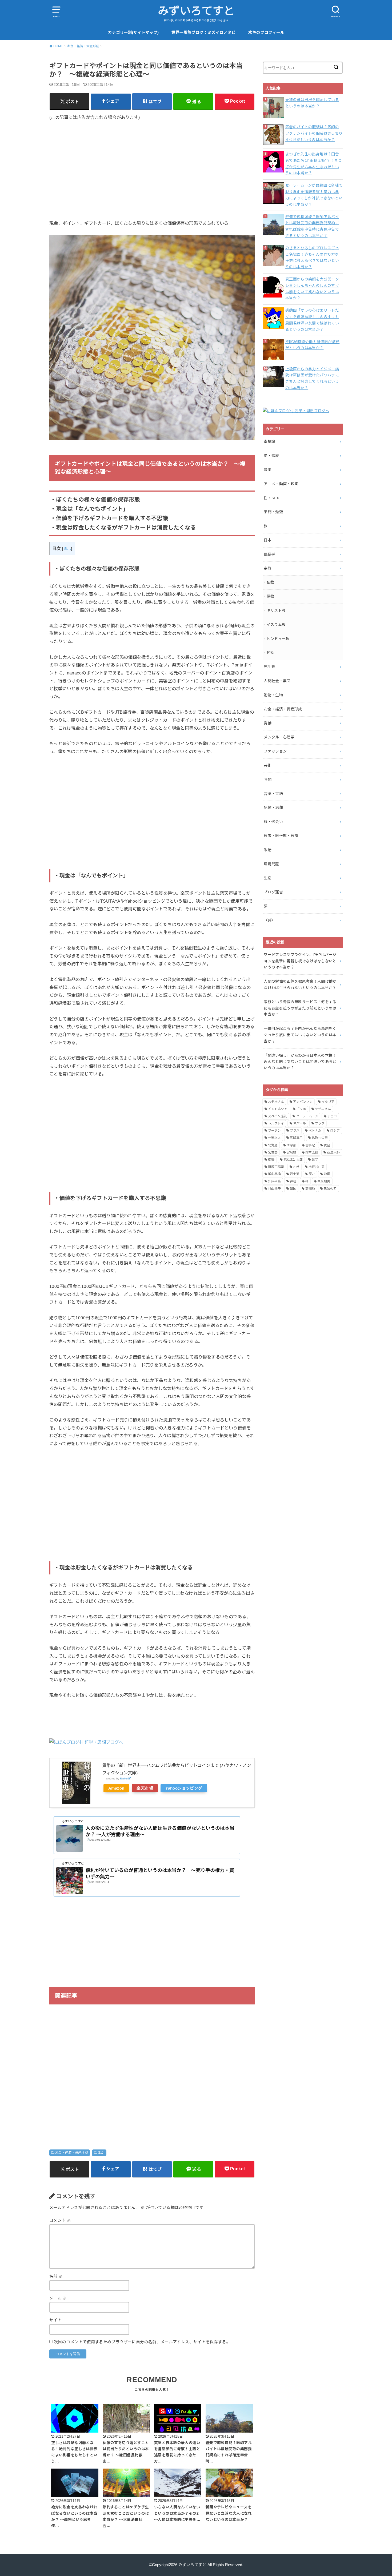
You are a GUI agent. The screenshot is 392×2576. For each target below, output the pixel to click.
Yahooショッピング (184, 1788)
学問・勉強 (273, 512)
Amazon (116, 1788)
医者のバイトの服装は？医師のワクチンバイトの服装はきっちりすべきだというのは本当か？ (314, 133)
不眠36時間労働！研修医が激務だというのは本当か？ (312, 345)
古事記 (310, 1145)
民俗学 (269, 554)
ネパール (299, 1123)
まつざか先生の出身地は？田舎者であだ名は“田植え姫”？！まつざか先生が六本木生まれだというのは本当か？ (314, 164)
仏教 (271, 582)
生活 (101, 2153)
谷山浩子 (274, 1189)
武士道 (295, 1174)
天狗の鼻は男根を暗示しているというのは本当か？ (312, 103)
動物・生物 (273, 695)
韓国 (293, 1189)
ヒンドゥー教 (278, 639)
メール (58, 2298)
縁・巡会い (273, 822)
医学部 (291, 1145)
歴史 (312, 1174)
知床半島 (274, 1181)
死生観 (269, 667)
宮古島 (273, 1152)
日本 (268, 540)
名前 (56, 2276)
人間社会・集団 (277, 681)
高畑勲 (310, 1189)
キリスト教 (276, 610)
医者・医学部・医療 (281, 836)
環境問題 (271, 864)
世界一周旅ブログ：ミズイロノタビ (203, 33)
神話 (271, 653)
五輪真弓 (296, 1138)
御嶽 (271, 1160)
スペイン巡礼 (277, 1116)
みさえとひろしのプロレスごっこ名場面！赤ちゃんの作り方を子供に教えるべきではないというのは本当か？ (312, 257)
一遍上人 (274, 1138)
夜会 (327, 1145)
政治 (268, 850)
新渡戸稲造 (276, 1167)
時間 (268, 779)
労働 (268, 723)
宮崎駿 (291, 1152)
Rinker (124, 1779)
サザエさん (323, 1109)
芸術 (268, 765)
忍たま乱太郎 (293, 1160)
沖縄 (327, 1174)
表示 (67, 549)
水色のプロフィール (266, 33)
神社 (293, 1181)
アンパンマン (303, 1102)
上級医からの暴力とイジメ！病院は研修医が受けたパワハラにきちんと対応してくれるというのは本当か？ (312, 378)
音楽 (268, 470)
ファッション (275, 751)
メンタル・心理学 (279, 737)
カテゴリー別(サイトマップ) (133, 33)
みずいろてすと (196, 11)
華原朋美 (324, 1181)
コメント (60, 2220)
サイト (55, 2320)
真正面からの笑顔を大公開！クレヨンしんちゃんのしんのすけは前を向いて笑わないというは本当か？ (312, 289)
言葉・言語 (273, 794)
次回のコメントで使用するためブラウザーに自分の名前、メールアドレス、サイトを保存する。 (142, 2342)
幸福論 (269, 441)
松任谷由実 (317, 1167)
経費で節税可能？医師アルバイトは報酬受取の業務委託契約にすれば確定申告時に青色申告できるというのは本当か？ (312, 226)
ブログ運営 (273, 892)
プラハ (295, 1131)
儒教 (271, 596)
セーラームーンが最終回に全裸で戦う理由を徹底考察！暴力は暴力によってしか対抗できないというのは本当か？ (314, 195)
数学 (315, 1160)
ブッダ (320, 1123)
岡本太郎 (312, 1152)
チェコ (332, 1116)
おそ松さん (276, 1102)
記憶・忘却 (273, 807)
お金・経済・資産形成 (71, 2153)
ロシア (335, 1131)
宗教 (268, 568)
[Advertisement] (152, 166)
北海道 (273, 1145)
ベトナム (315, 1131)
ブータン (274, 1131)
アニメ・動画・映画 (281, 484)
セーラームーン (307, 1116)
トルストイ (276, 1123)
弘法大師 (333, 1152)
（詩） (269, 920)
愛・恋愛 (271, 456)
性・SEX (271, 498)
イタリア (328, 1102)
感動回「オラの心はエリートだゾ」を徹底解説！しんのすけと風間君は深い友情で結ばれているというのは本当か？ (312, 320)
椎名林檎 (274, 1174)
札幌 (296, 1167)
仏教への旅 (320, 1138)
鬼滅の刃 (330, 1189)
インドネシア (278, 1109)
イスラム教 (276, 625)
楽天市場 (145, 1788)
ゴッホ (301, 1109)
